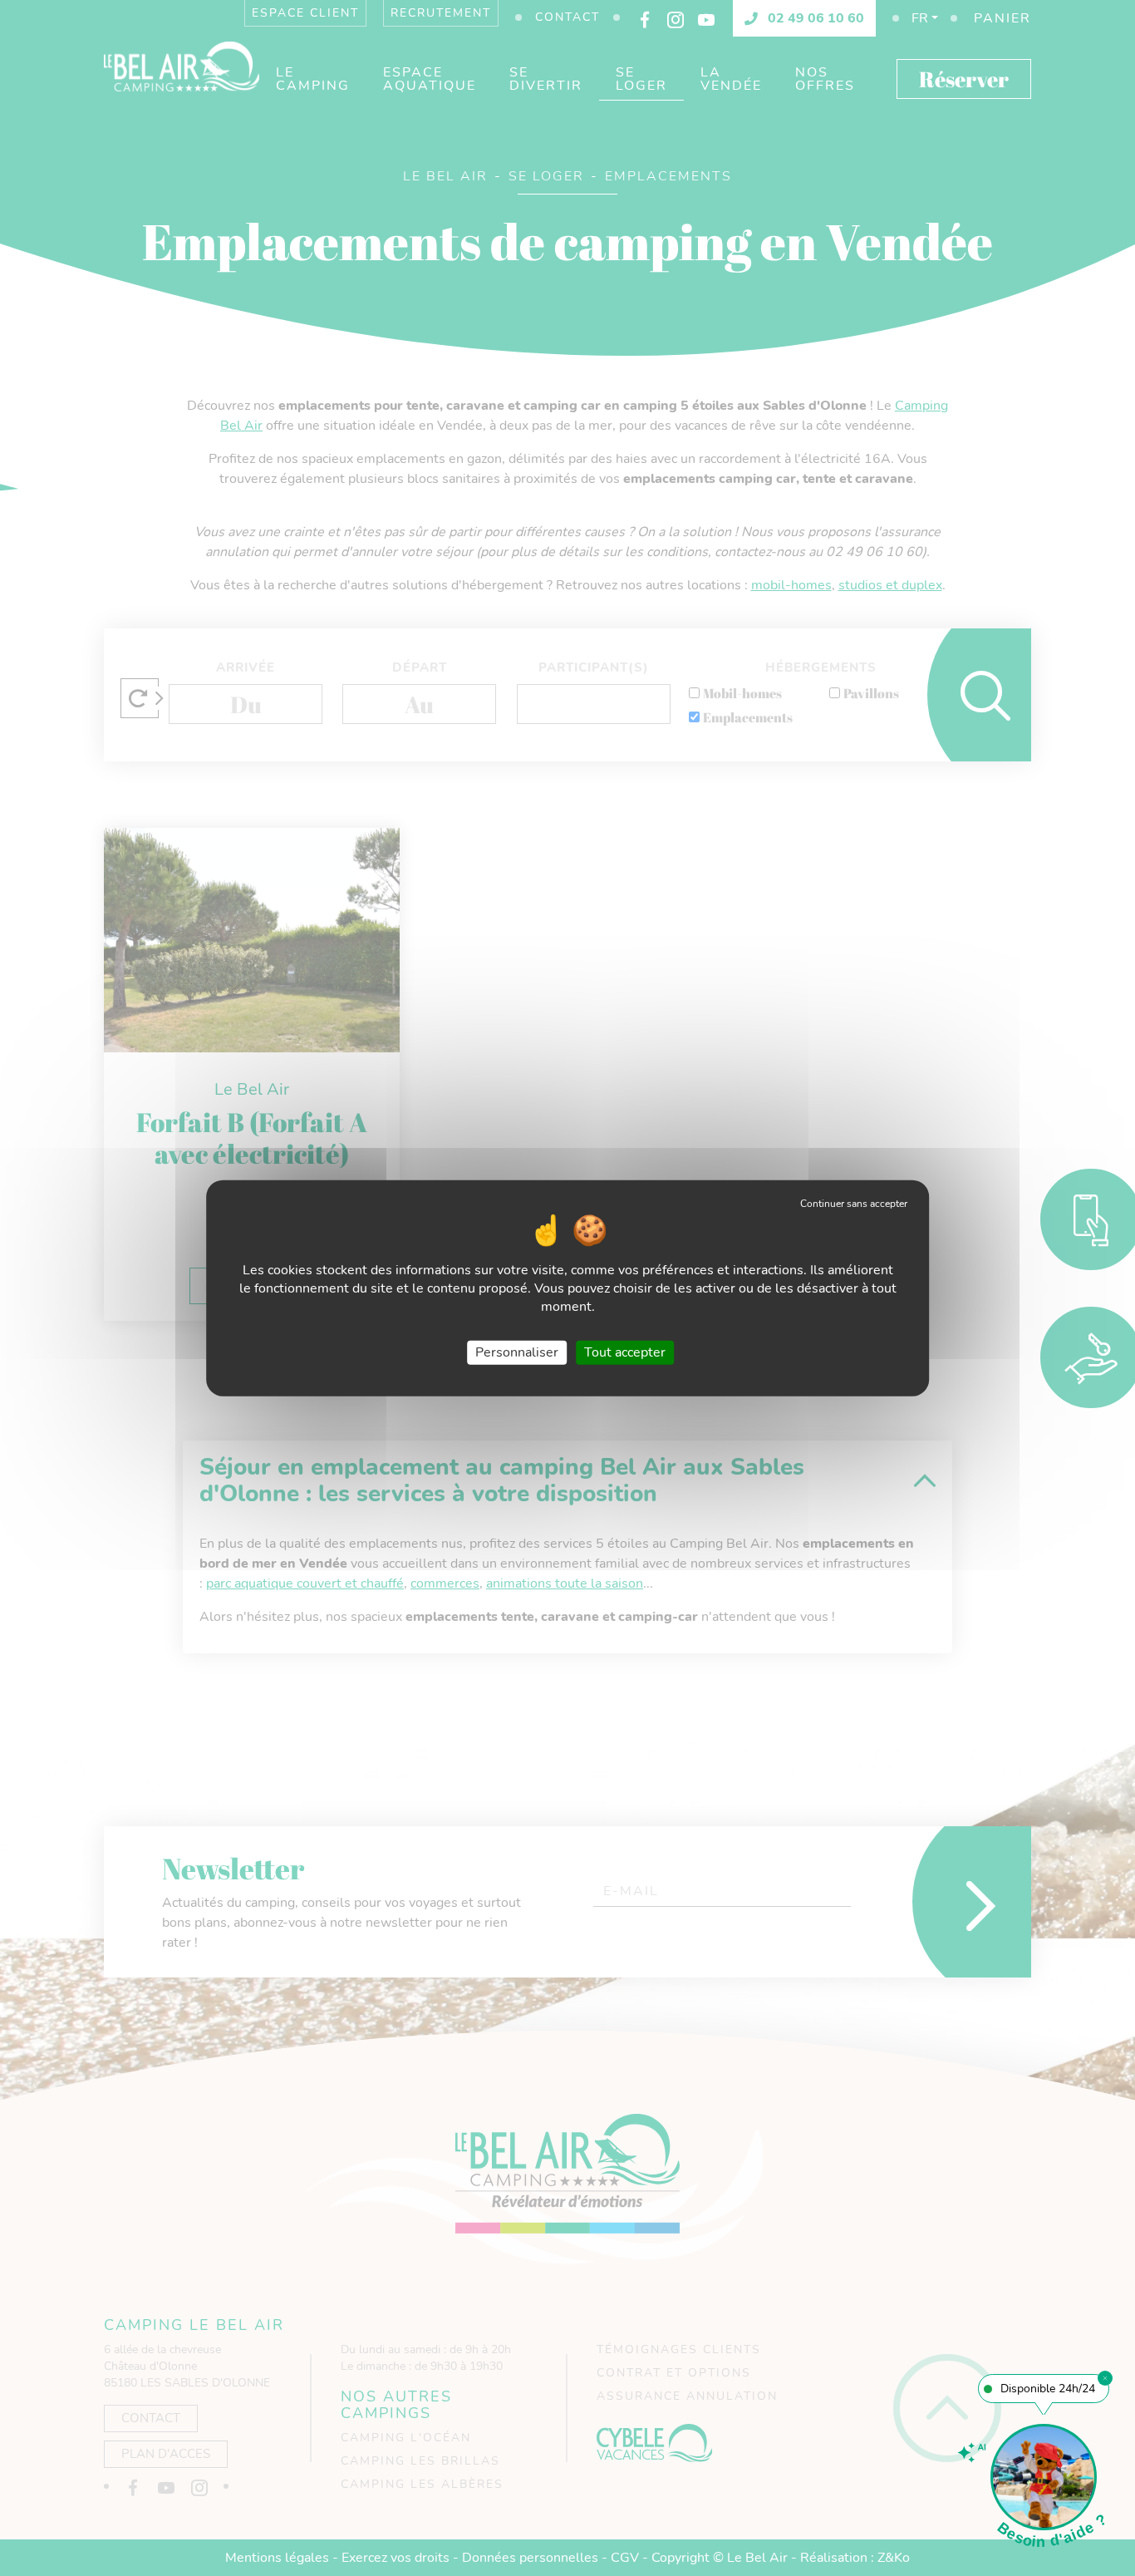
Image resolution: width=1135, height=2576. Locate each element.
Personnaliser (517, 1352)
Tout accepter (625, 1352)
